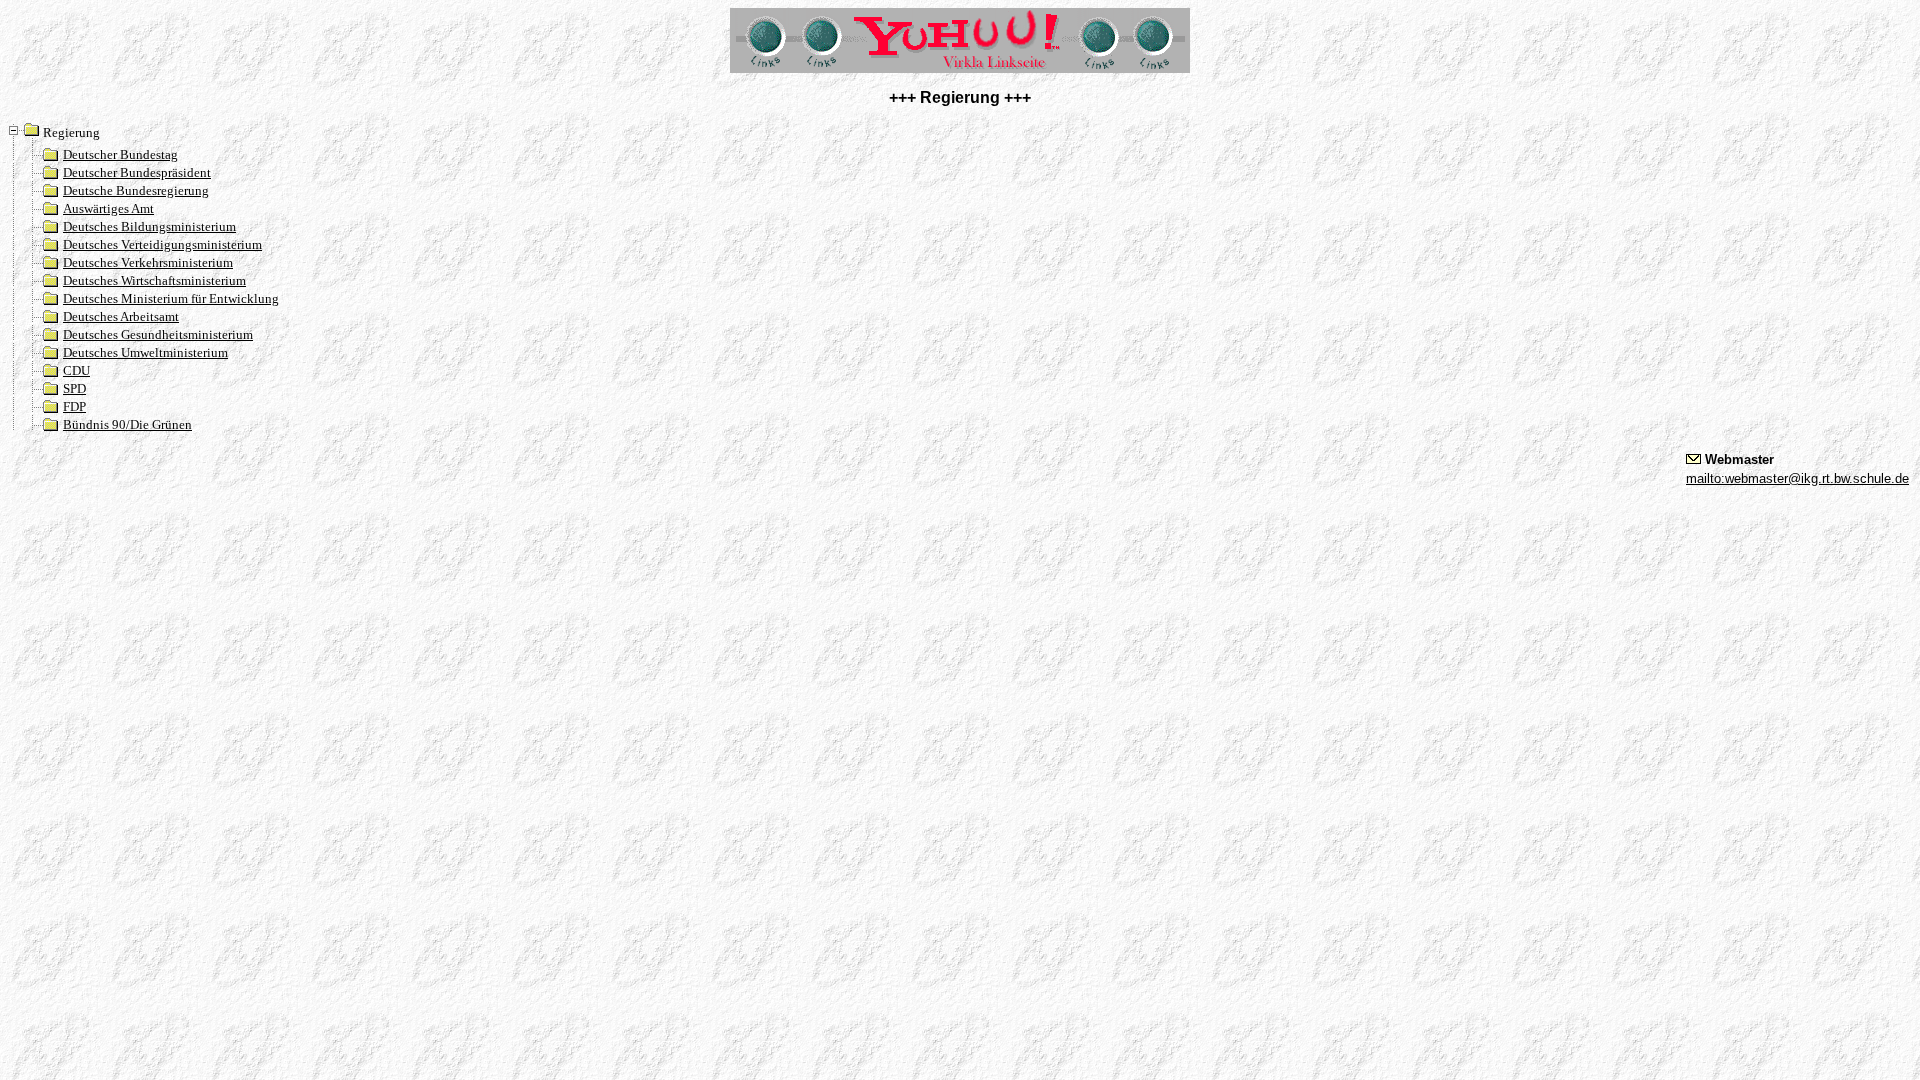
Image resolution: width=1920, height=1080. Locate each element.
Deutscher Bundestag (120, 154)
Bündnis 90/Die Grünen (127, 424)
